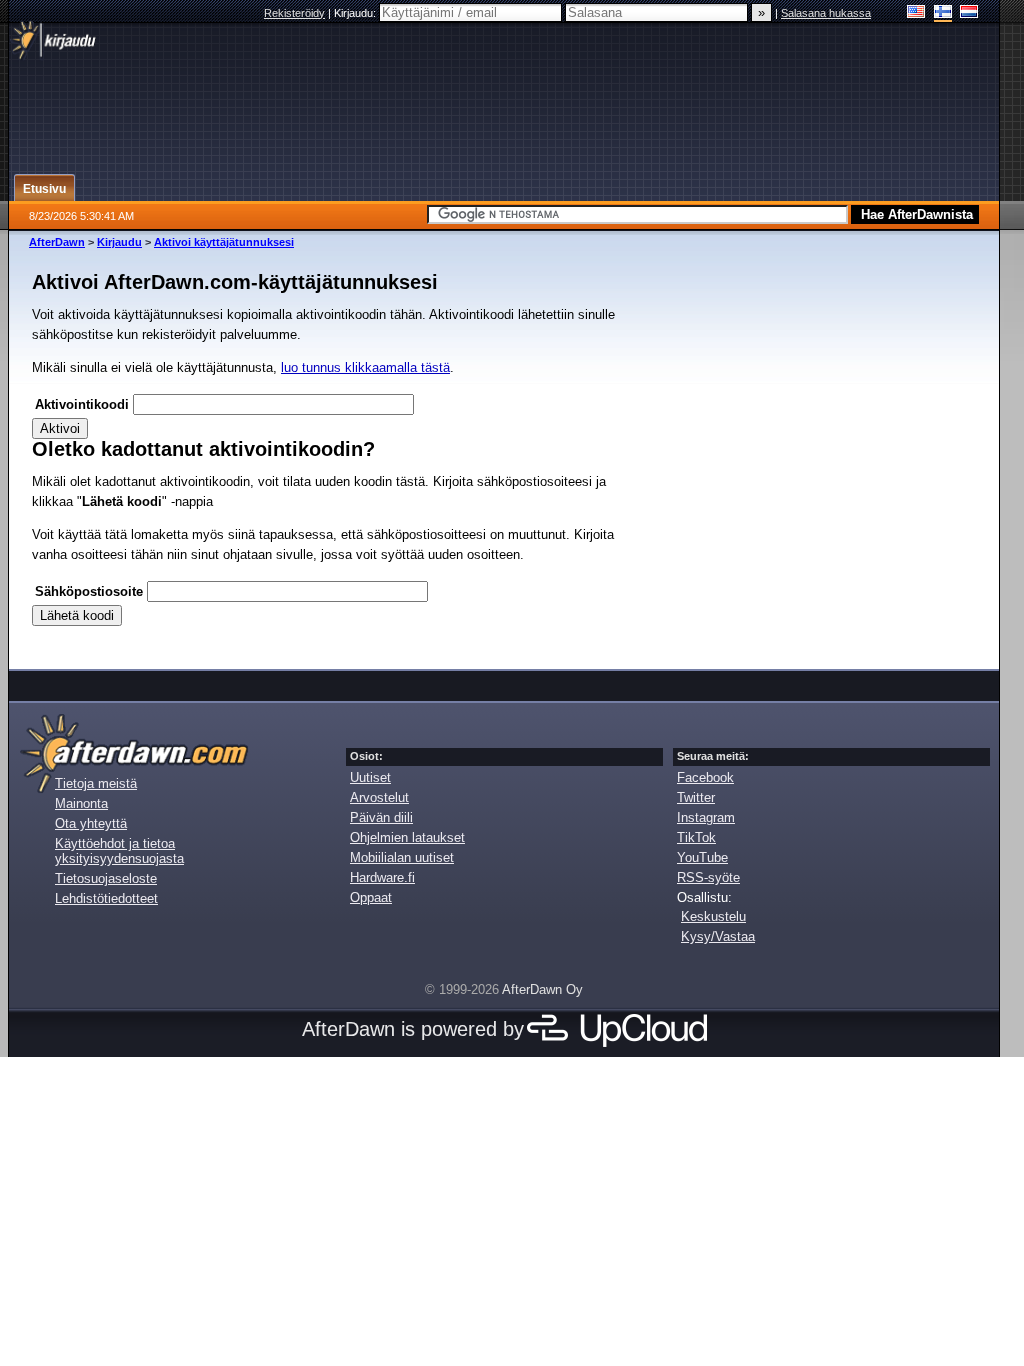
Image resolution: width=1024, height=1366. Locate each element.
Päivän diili (381, 817)
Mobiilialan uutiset (402, 857)
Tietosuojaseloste (106, 878)
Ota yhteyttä (91, 823)
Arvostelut (379, 797)
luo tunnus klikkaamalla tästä (365, 367)
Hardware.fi (382, 877)
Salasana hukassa (826, 13)
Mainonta (81, 803)
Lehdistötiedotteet (106, 898)
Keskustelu (713, 916)
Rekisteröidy (294, 13)
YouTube (702, 857)
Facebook (705, 777)
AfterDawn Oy (542, 989)
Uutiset (370, 777)
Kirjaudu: (356, 13)
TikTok (696, 837)
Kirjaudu (119, 242)
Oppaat (371, 897)
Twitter (696, 797)
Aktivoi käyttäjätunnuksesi (224, 242)
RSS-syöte (708, 877)
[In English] (916, 13)
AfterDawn (57, 242)
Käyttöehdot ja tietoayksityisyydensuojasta (119, 851)
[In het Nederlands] (969, 13)
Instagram (706, 817)
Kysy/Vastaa (718, 936)
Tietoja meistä (96, 783)
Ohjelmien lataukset (407, 837)
